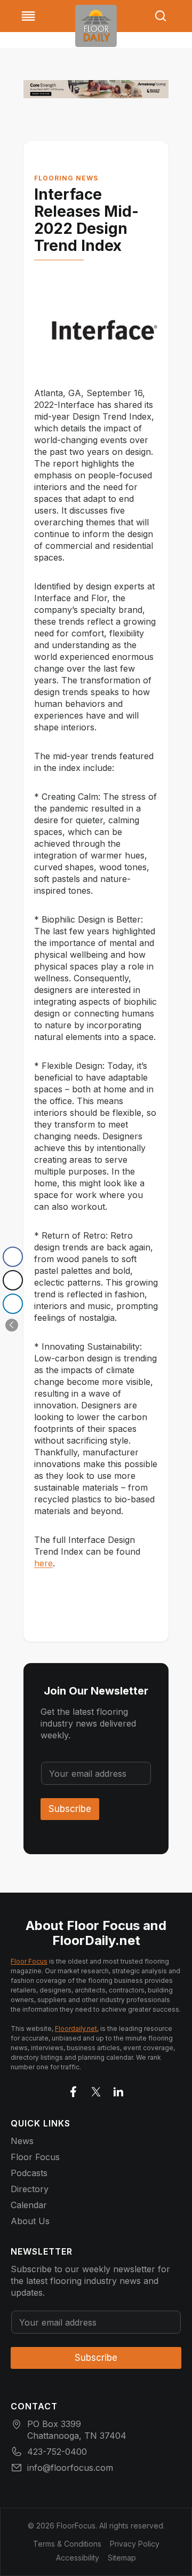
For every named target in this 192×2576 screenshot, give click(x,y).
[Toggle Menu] (28, 16)
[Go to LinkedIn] (118, 2090)
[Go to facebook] (74, 2090)
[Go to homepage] (96, 26)
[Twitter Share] (13, 1280)
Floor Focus (29, 1961)
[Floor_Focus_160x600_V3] (96, 89)
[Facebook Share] (13, 1257)
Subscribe (70, 1809)
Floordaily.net (76, 2028)
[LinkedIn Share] (13, 1304)
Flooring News (66, 178)
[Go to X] (96, 2090)
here (43, 1563)
